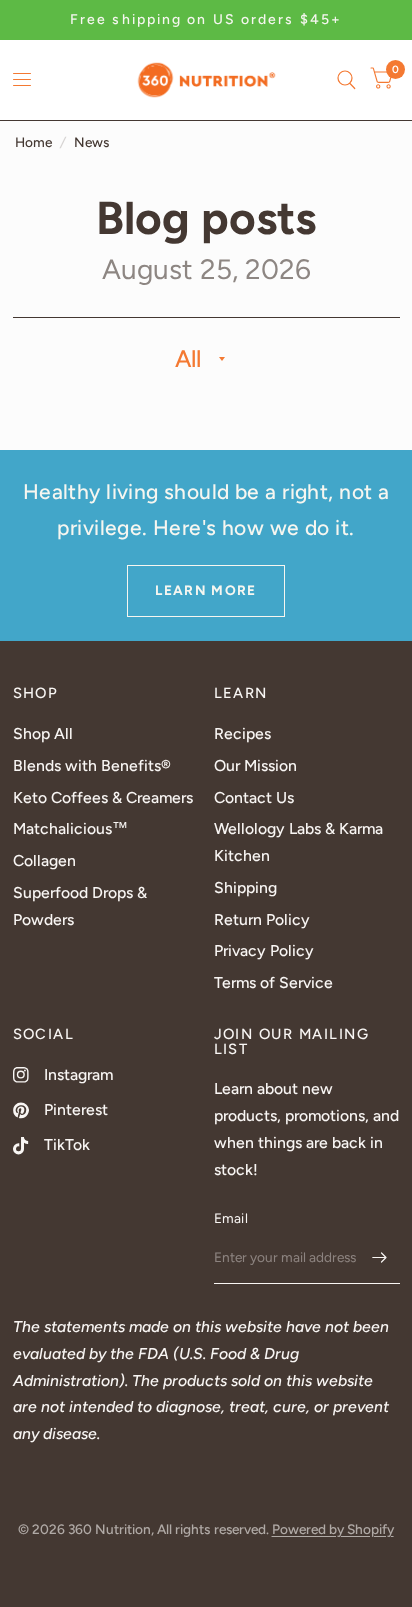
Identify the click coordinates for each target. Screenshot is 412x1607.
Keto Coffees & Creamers (103, 797)
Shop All (43, 733)
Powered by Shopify (333, 1529)
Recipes (242, 733)
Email (231, 1218)
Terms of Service (273, 982)
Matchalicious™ (70, 828)
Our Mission (255, 765)
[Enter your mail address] (380, 1258)
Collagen (44, 860)
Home (33, 142)
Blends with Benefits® (92, 765)
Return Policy (262, 919)
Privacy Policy (264, 950)
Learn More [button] (206, 590)
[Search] (346, 80)
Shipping (245, 887)
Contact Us (254, 797)
